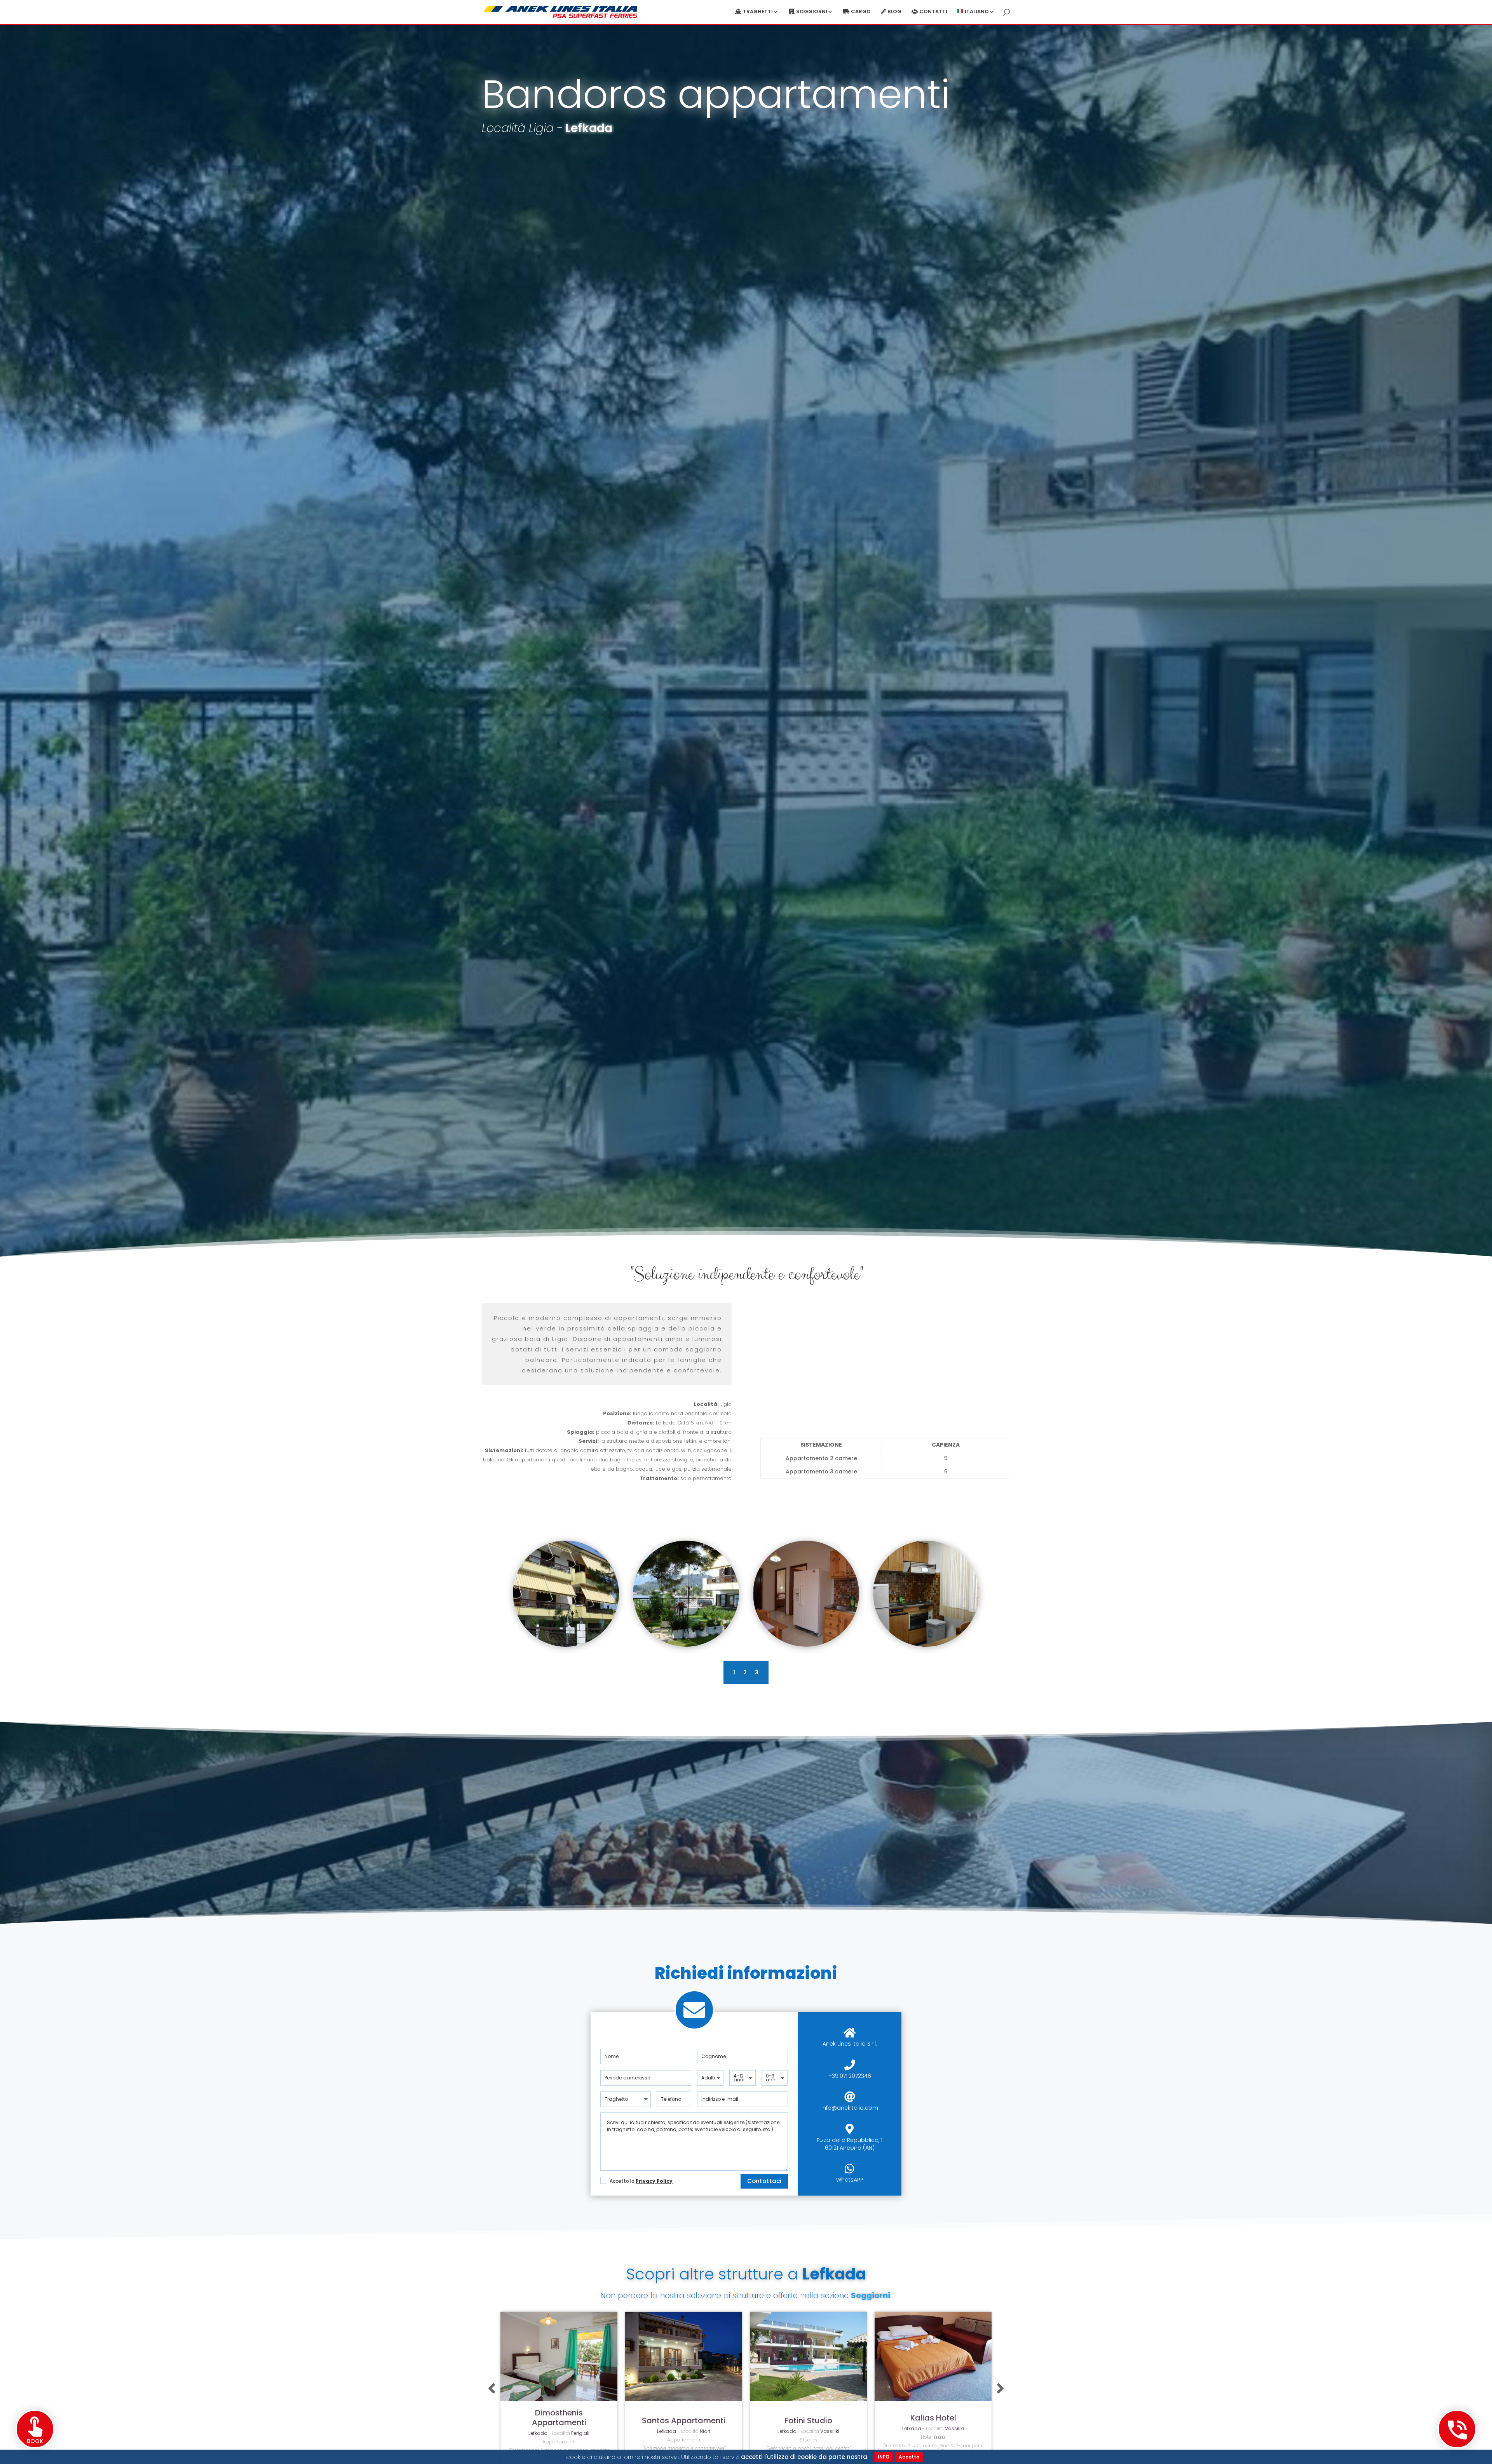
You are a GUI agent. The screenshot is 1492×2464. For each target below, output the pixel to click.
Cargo (861, 12)
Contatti (933, 12)
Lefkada (589, 128)
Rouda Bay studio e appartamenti (809, 2420)
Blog (894, 12)
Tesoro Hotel (559, 2421)
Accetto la (641, 2181)
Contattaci (764, 2181)
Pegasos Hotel (684, 2421)
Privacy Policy (654, 2181)
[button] (492, 2389)
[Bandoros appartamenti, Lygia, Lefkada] (566, 1645)
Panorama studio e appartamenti (933, 2420)
